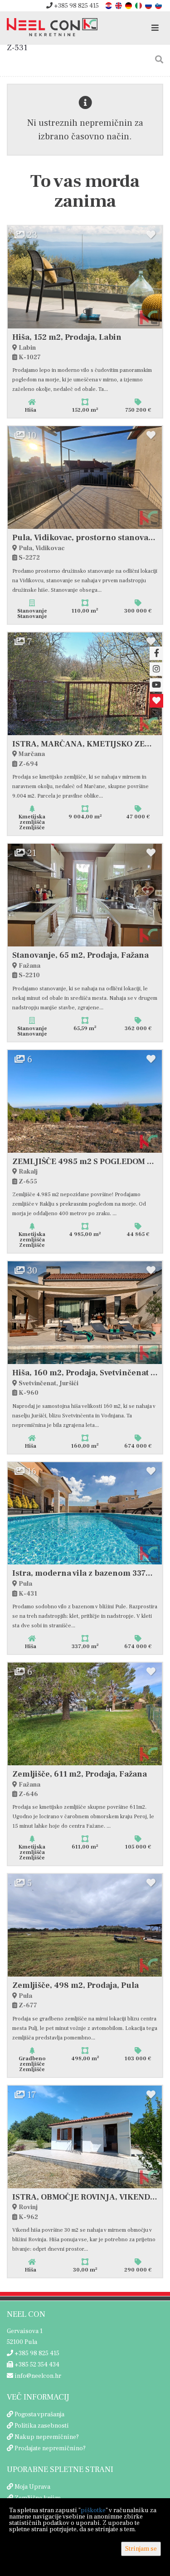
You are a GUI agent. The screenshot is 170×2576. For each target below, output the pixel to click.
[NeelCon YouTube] (156, 685)
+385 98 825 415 (76, 6)
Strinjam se (141, 2549)
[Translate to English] (119, 5)
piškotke (93, 2510)
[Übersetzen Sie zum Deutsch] (129, 5)
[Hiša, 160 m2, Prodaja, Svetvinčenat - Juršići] (85, 1313)
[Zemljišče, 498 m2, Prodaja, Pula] (85, 1925)
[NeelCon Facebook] (156, 653)
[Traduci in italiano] (139, 5)
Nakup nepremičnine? (47, 2437)
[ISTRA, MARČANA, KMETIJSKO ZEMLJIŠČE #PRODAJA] (85, 684)
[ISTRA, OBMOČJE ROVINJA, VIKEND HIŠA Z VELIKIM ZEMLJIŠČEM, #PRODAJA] (85, 2137)
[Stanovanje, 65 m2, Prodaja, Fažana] (85, 895)
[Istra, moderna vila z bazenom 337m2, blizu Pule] (85, 1514)
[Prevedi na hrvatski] (109, 5)
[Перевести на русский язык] (149, 5)
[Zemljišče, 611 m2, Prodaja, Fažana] (85, 1714)
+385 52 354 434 (36, 2365)
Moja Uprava (32, 2487)
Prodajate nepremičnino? (50, 2448)
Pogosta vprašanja (39, 2414)
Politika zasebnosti (42, 2426)
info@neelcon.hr (37, 2376)
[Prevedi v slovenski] (159, 5)
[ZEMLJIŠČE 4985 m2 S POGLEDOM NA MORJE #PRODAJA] (85, 1101)
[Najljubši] (156, 701)
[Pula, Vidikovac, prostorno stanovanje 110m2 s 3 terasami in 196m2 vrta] (85, 478)
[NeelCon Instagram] (156, 669)
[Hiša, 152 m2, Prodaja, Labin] (85, 277)
